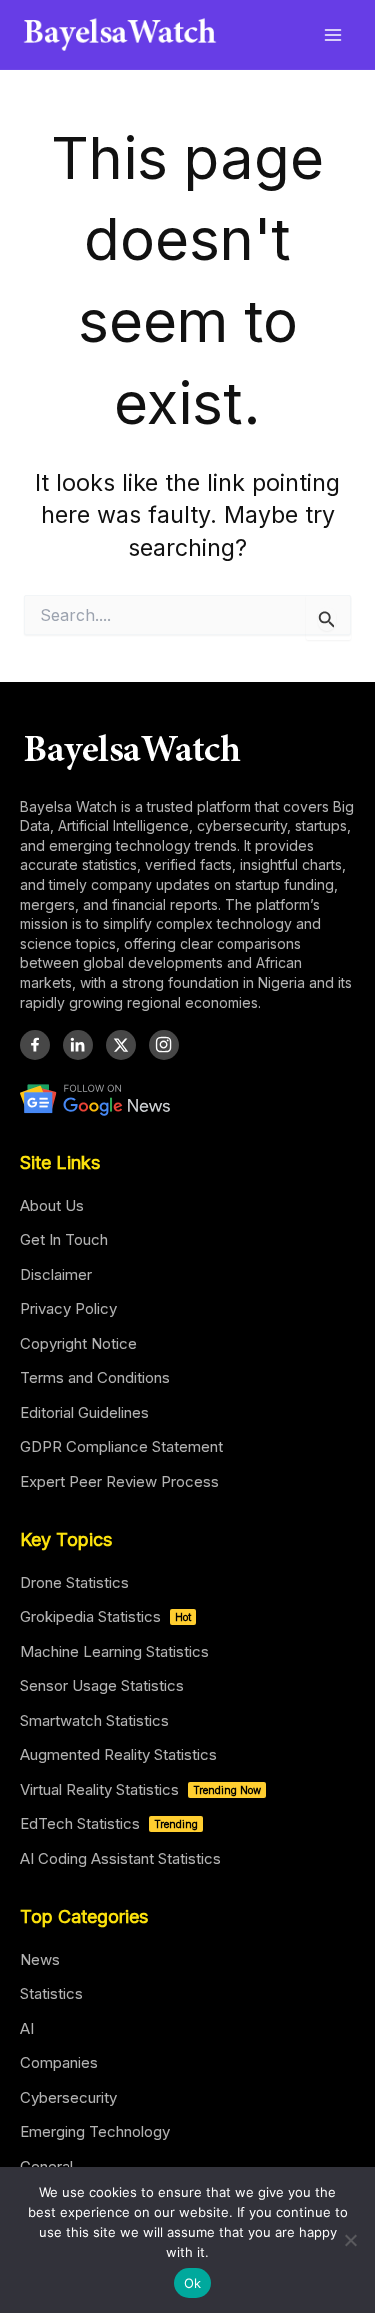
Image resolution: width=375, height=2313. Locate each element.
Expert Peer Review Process (119, 1481)
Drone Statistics (74, 1582)
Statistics (51, 1993)
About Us (52, 1205)
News (40, 1959)
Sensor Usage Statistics (102, 1685)
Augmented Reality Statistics (118, 1754)
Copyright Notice (78, 1343)
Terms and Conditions (95, 1377)
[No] (350, 2240)
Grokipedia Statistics (105, 1616)
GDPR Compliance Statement (121, 1446)
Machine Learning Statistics (114, 1651)
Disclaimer (56, 1274)
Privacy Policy (68, 1308)
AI (27, 2028)
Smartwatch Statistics (94, 1720)
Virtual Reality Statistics (140, 1789)
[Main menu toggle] (333, 34)
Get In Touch (64, 1239)
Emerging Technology (95, 2131)
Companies (59, 2062)
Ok (193, 2283)
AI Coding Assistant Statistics (120, 1858)
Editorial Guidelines (84, 1412)
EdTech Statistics (109, 1823)
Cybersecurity (68, 2097)
